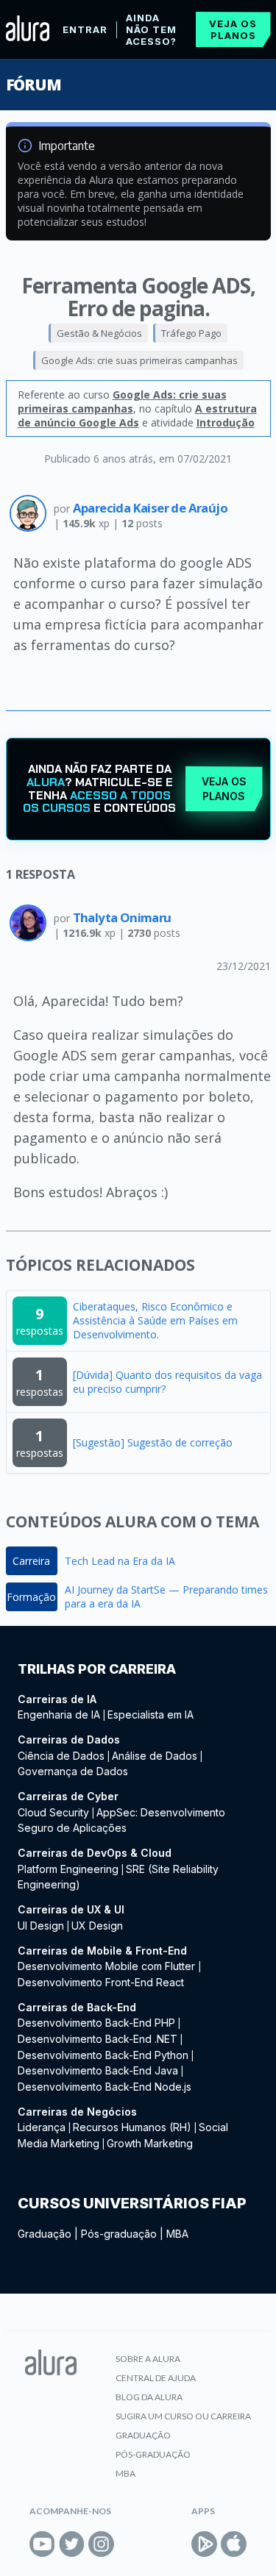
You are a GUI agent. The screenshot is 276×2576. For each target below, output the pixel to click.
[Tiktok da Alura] (131, 2544)
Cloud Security (53, 1812)
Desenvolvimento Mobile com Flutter (108, 1966)
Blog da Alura (149, 2397)
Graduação (45, 2234)
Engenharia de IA (59, 1715)
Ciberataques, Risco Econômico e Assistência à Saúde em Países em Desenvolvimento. (155, 1320)
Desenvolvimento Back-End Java (98, 2070)
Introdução (226, 422)
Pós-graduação (119, 2234)
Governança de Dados (73, 1771)
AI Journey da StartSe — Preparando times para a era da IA (166, 1596)
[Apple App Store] (234, 2544)
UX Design (97, 1926)
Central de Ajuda (156, 2378)
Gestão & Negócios (99, 333)
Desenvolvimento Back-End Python (103, 2055)
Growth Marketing (150, 2143)
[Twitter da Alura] (72, 2544)
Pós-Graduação (153, 2454)
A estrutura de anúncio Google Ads (137, 415)
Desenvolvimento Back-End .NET (98, 2039)
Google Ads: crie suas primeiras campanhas (139, 360)
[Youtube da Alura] (42, 2544)
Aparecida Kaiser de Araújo (150, 508)
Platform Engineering (68, 1869)
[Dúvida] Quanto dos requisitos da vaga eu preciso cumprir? (167, 1382)
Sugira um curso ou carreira (183, 2416)
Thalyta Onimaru (122, 917)
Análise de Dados (155, 1756)
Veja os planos (233, 29)
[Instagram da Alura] (101, 2544)
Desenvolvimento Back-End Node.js (105, 2087)
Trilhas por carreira (97, 1669)
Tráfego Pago (191, 333)
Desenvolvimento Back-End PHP (96, 2023)
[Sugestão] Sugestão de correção (153, 1442)
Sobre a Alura (148, 2359)
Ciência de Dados (61, 1756)
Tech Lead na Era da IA (120, 1561)
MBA (177, 2234)
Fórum (33, 85)
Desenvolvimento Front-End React (101, 1982)
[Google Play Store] (204, 2544)
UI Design (41, 1926)
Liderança (42, 2127)
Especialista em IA (151, 1715)
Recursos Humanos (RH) (132, 2127)
